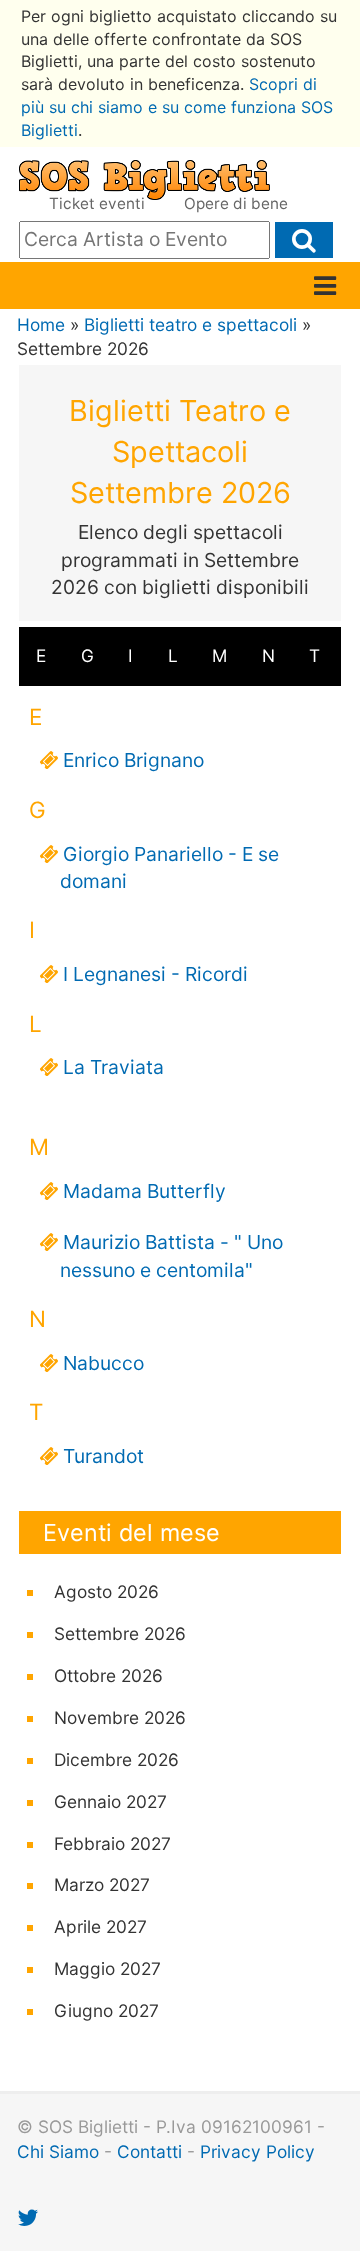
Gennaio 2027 (110, 1801)
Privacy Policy (257, 2151)
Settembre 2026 (120, 1633)
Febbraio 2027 (112, 1843)
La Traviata (107, 1067)
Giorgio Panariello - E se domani (164, 867)
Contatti (149, 2151)
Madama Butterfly (138, 1191)
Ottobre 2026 (108, 1675)
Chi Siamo (58, 2151)
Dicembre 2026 (116, 1759)
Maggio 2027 (107, 1968)
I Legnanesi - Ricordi (149, 974)
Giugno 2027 (106, 2010)
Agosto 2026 (106, 1591)
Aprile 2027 (100, 1926)
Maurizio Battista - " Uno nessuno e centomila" (166, 1255)
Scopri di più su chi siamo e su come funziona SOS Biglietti (177, 107)
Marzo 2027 (102, 1884)
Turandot (97, 1456)
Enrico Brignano (127, 760)
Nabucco (97, 1363)
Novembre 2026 (120, 1717)
